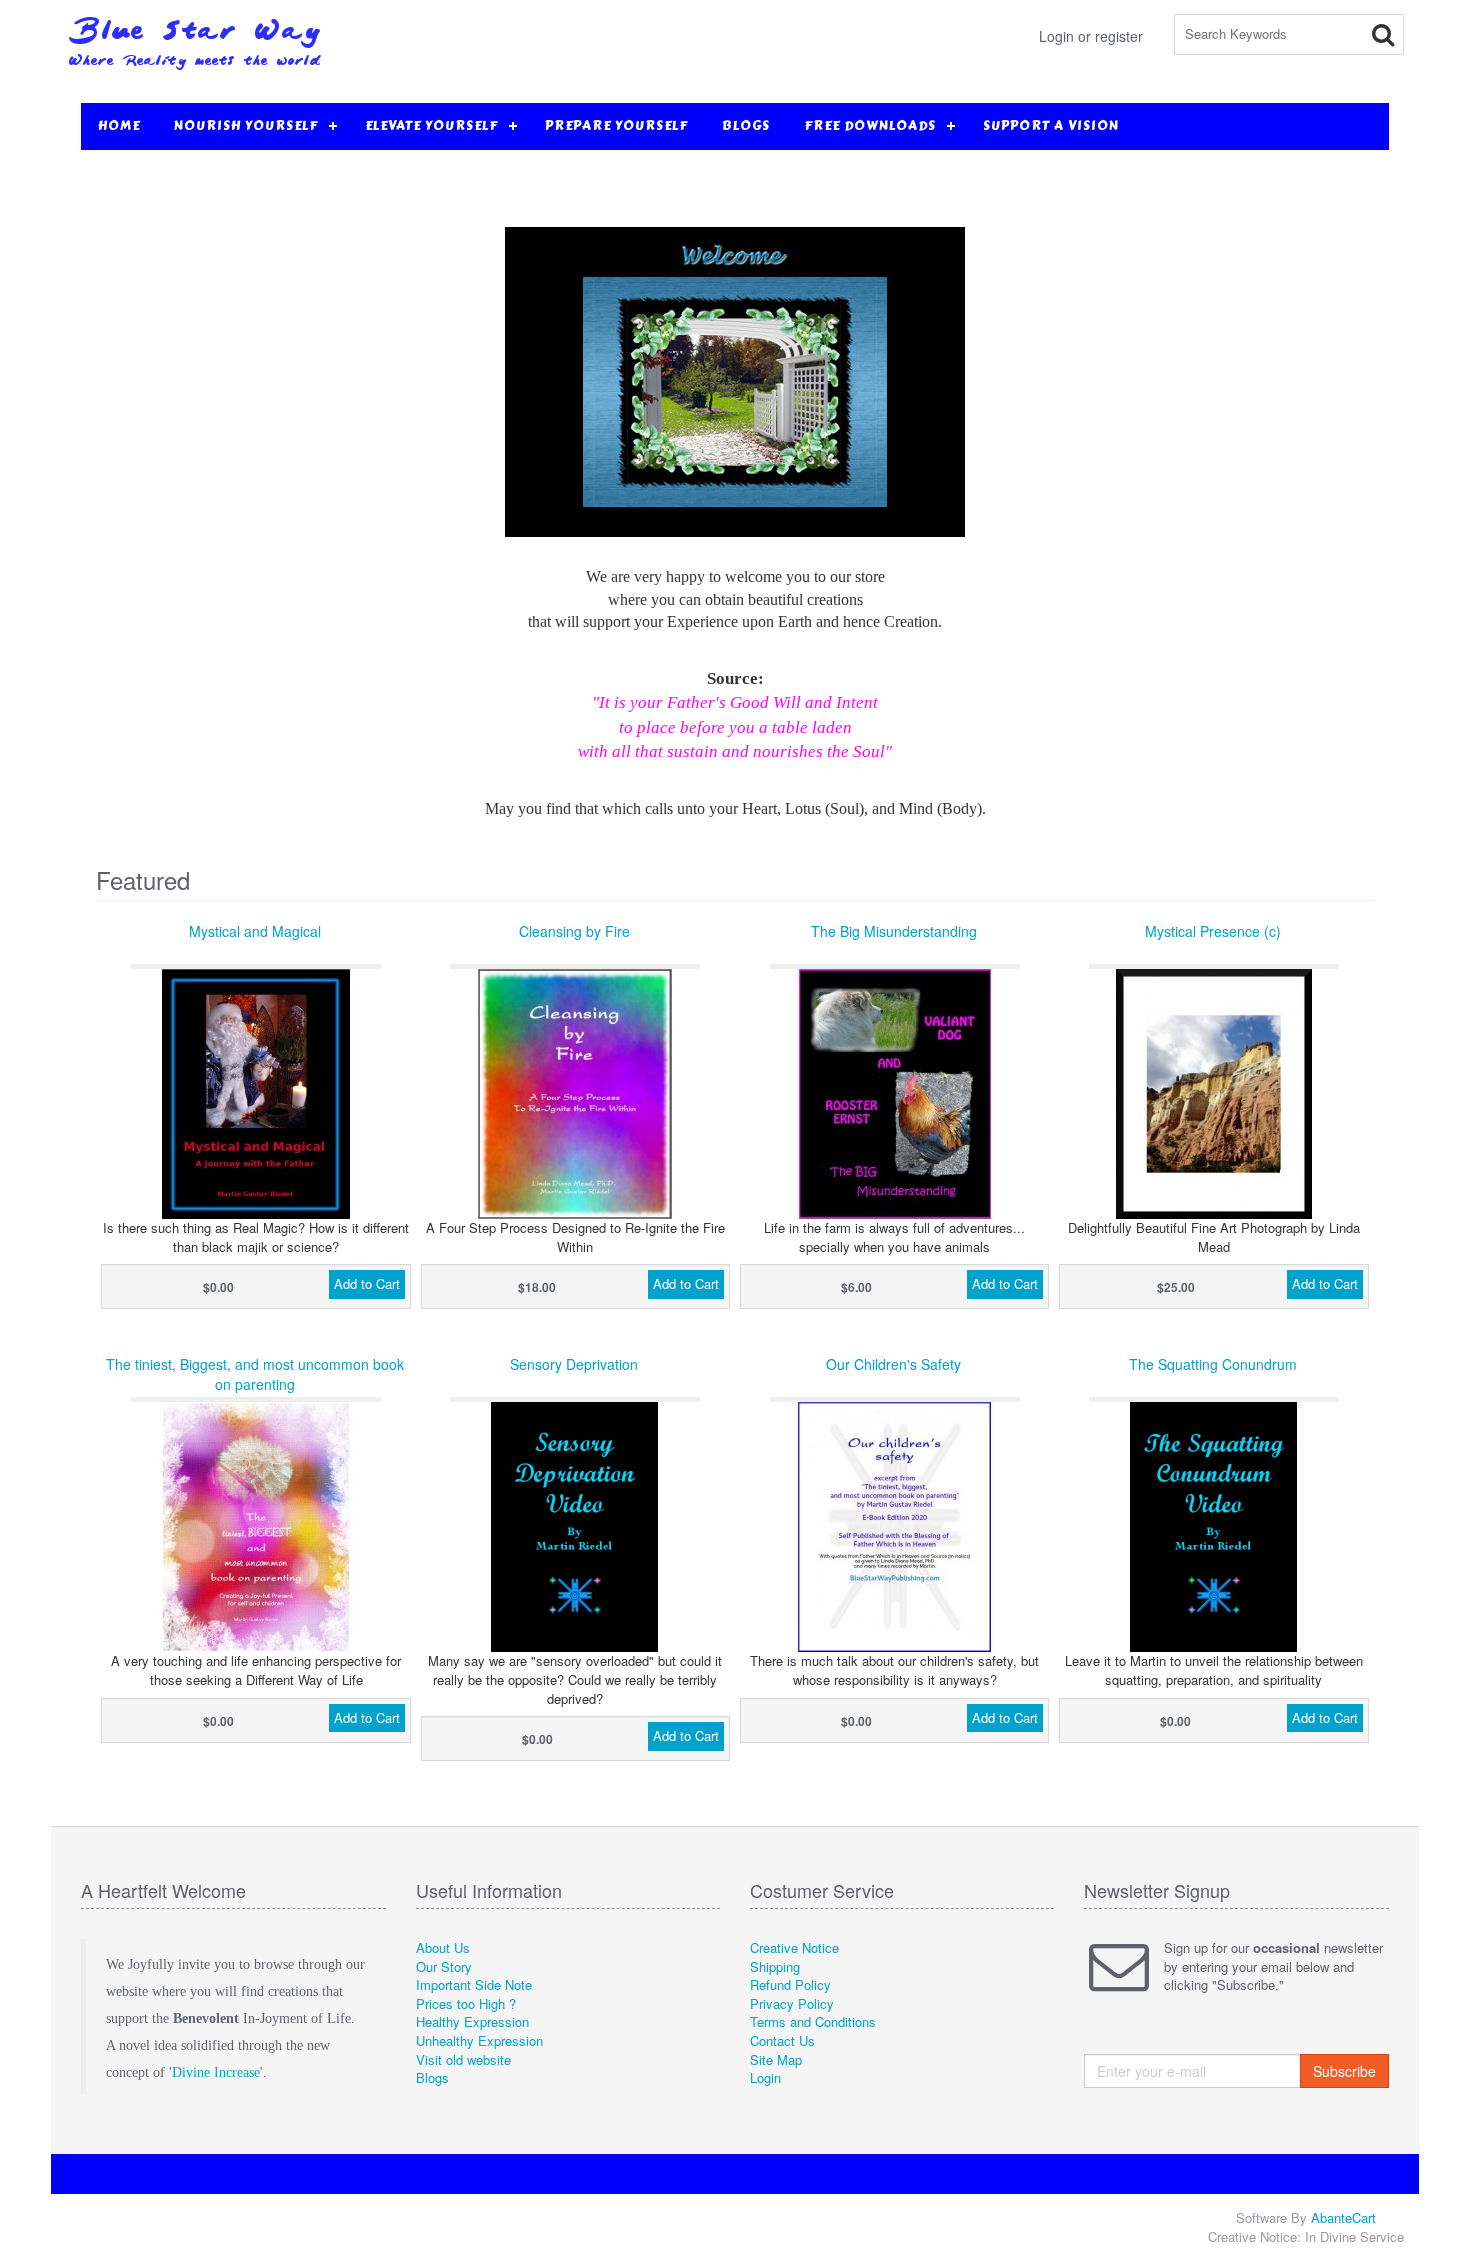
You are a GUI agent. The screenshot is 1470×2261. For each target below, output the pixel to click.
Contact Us (782, 2040)
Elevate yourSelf (431, 126)
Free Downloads (870, 126)
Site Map (776, 2059)
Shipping (775, 1966)
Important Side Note (474, 1984)
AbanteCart (1343, 2217)
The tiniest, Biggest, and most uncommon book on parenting (255, 1374)
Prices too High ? (466, 2003)
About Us (443, 1947)
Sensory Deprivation (574, 1364)
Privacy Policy (792, 2003)
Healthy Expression (472, 2021)
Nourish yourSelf (246, 126)
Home (119, 126)
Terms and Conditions (813, 2021)
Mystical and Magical (255, 931)
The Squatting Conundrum (1213, 1364)
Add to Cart (367, 1283)
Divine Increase (216, 2072)
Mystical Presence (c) (1213, 931)
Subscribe (1344, 2071)
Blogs (746, 126)
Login (765, 2077)
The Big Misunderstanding (894, 931)
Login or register (1091, 36)
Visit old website (463, 2059)
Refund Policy (790, 1984)
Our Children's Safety (893, 1364)
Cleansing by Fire (574, 931)
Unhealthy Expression (479, 2040)
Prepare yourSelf (616, 126)
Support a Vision (1051, 126)
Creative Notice (794, 1947)
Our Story (444, 1966)
